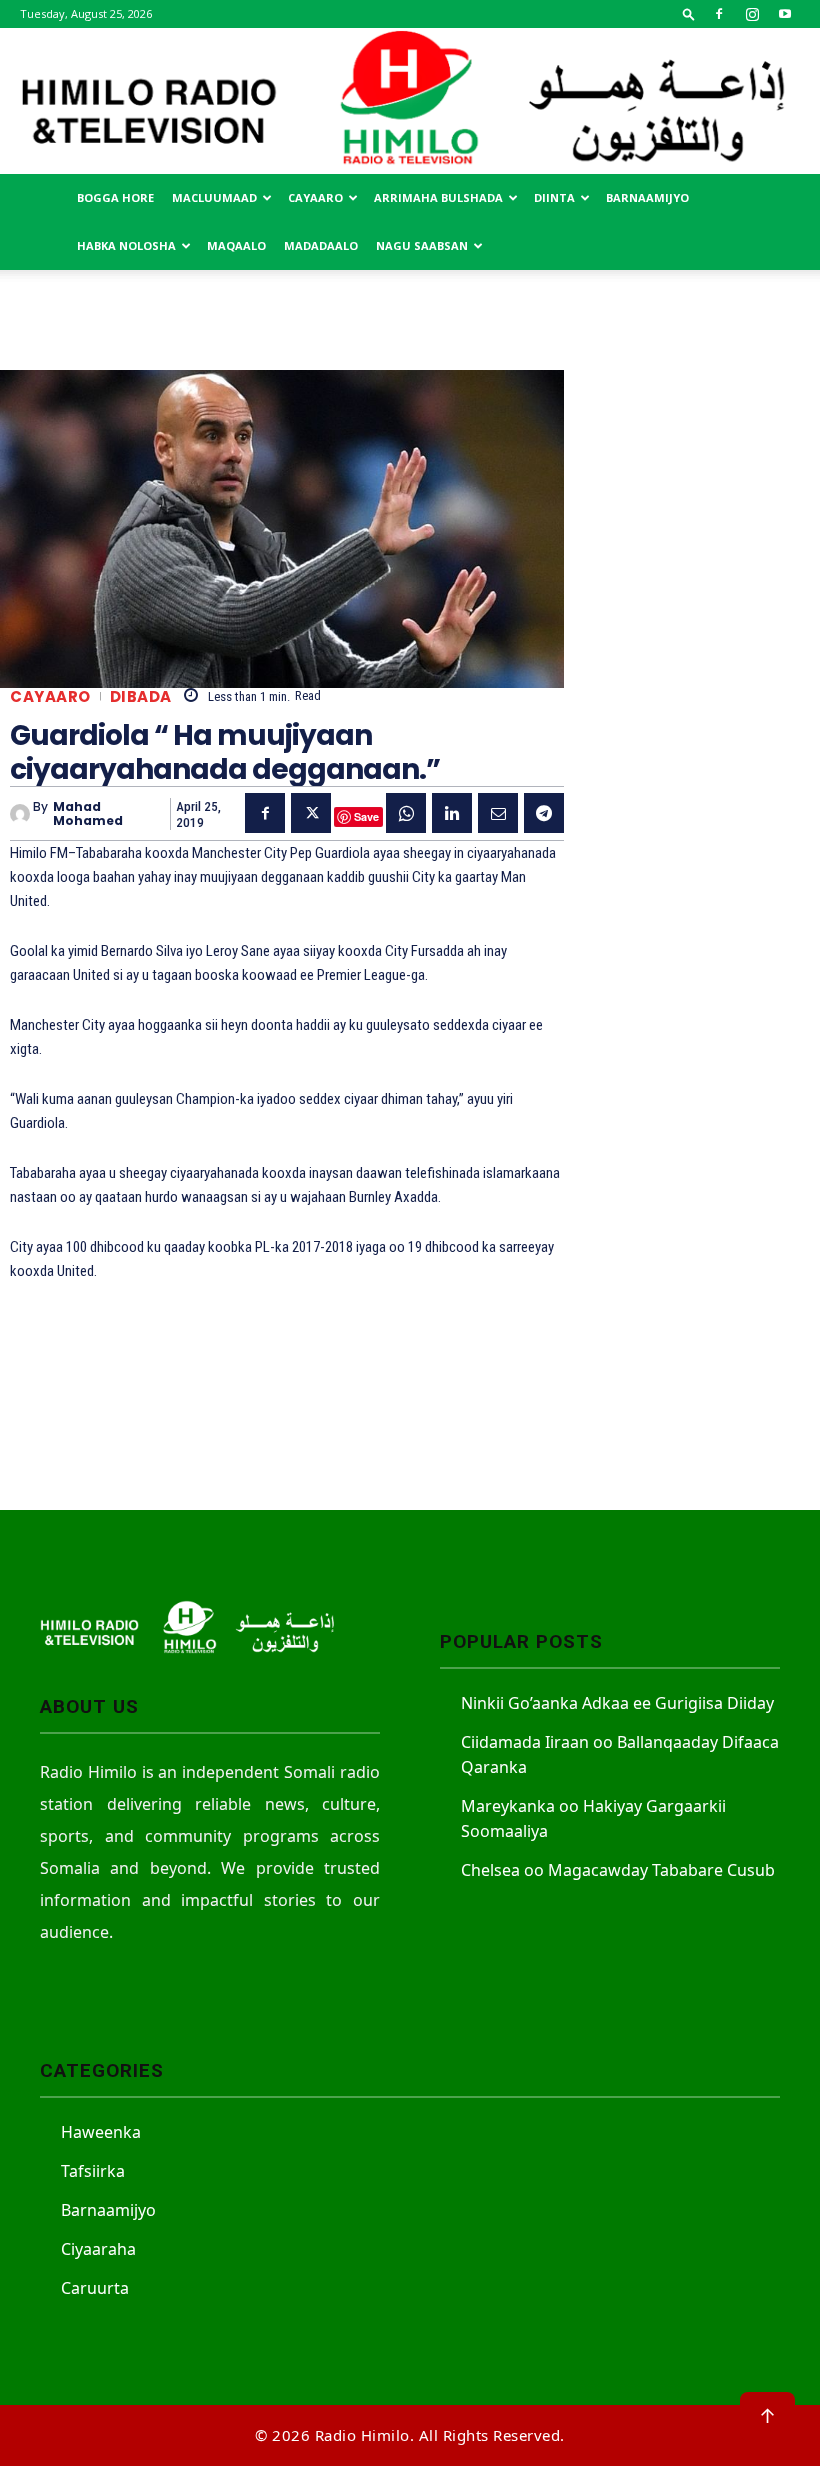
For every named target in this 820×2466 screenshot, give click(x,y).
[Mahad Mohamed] (21, 814)
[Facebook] (719, 14)
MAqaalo (236, 245)
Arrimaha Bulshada (438, 197)
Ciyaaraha (98, 2249)
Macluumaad (214, 197)
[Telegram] (544, 813)
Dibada (141, 696)
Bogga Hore (115, 197)
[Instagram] (752, 14)
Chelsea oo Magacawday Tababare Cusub (618, 1870)
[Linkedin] (452, 813)
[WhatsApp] (406, 813)
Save (366, 816)
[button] (689, 13)
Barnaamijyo (647, 197)
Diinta (554, 197)
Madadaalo (321, 245)
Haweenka (101, 2132)
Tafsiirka (93, 2171)
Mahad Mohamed (88, 814)
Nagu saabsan (422, 245)
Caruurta (95, 2288)
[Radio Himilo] (410, 101)
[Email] (498, 813)
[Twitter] (311, 813)
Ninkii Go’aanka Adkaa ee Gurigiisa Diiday (617, 1703)
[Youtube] (785, 14)
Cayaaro (315, 197)
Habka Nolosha (126, 245)
